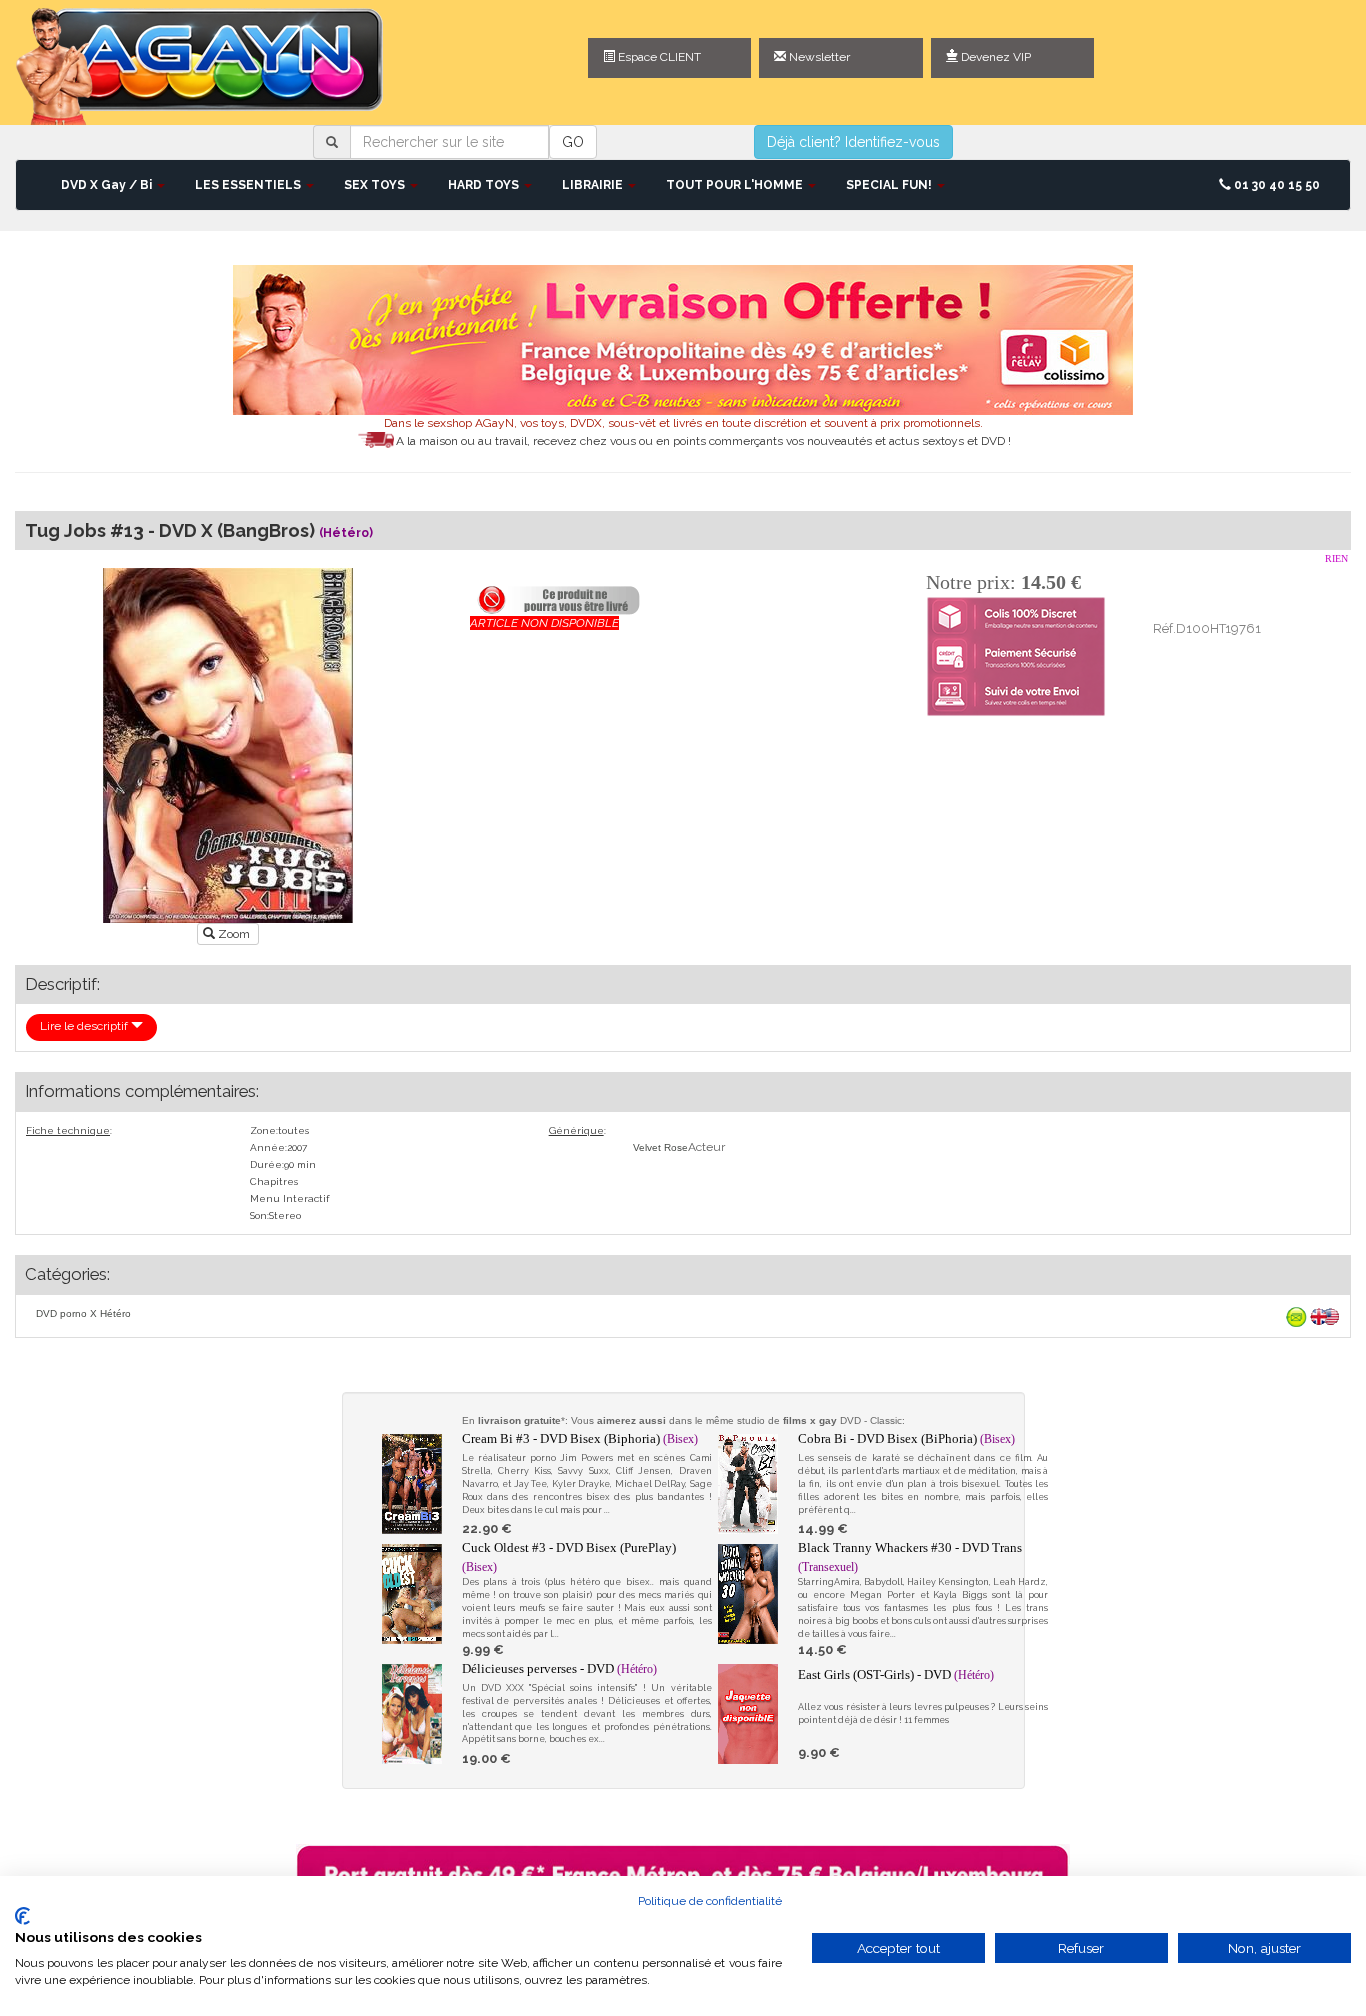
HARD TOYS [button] (485, 185)
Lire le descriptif (85, 1026)
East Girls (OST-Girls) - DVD (896, 1674)
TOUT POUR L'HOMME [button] (736, 185)
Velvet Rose (660, 1147)
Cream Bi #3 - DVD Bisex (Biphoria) (580, 1438)
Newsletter (818, 57)
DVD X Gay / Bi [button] (108, 185)
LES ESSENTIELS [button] (249, 185)
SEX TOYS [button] (376, 185)
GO (573, 142)
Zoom (234, 934)
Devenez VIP (994, 57)
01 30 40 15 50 (1275, 185)
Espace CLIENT (658, 57)
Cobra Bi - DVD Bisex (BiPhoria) (906, 1438)
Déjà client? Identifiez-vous (853, 142)
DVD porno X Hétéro (83, 1313)
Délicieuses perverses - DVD (559, 1668)
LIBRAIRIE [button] (594, 185)
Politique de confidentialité (710, 1901)
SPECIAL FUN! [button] (890, 185)
